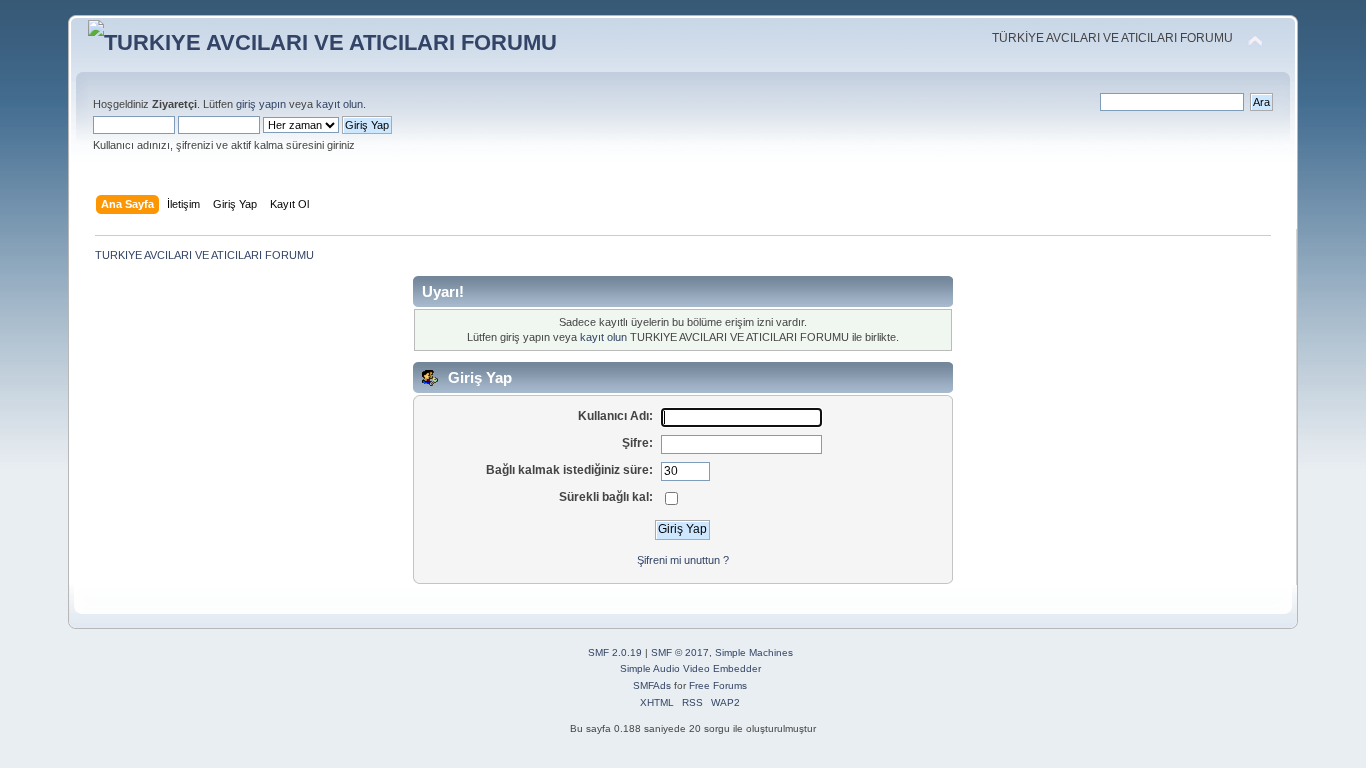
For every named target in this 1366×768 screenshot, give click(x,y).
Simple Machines (754, 652)
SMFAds (652, 685)
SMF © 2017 (680, 652)
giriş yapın (261, 104)
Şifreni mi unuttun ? (683, 560)
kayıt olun (339, 104)
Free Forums (718, 685)
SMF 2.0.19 (615, 652)
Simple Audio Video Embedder (690, 668)
